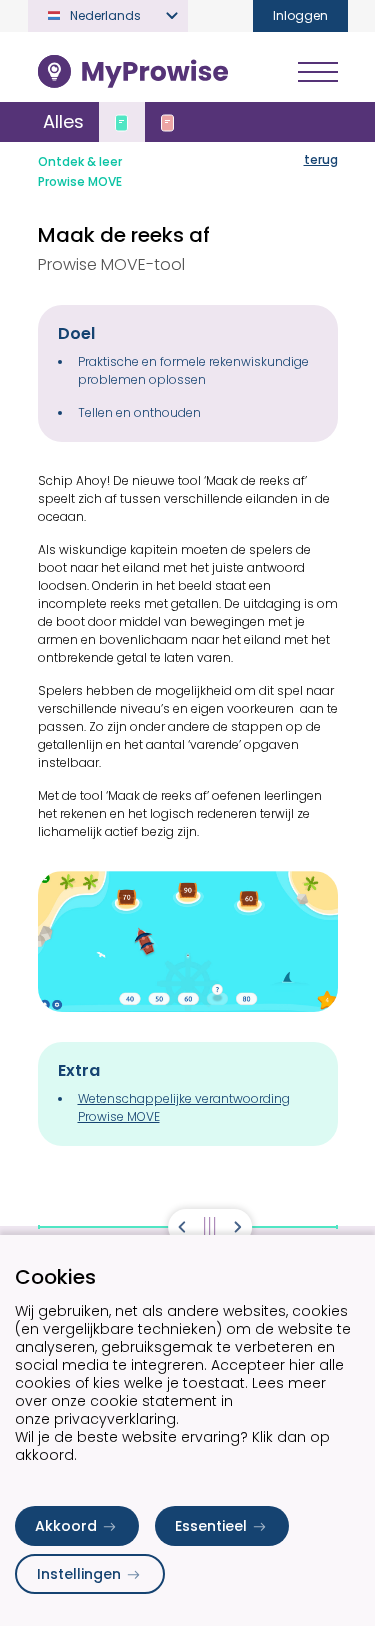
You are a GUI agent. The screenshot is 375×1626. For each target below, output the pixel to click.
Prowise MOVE (80, 181)
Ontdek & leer (80, 161)
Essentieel (211, 1526)
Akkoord (66, 1526)
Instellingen (79, 1574)
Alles (63, 121)
